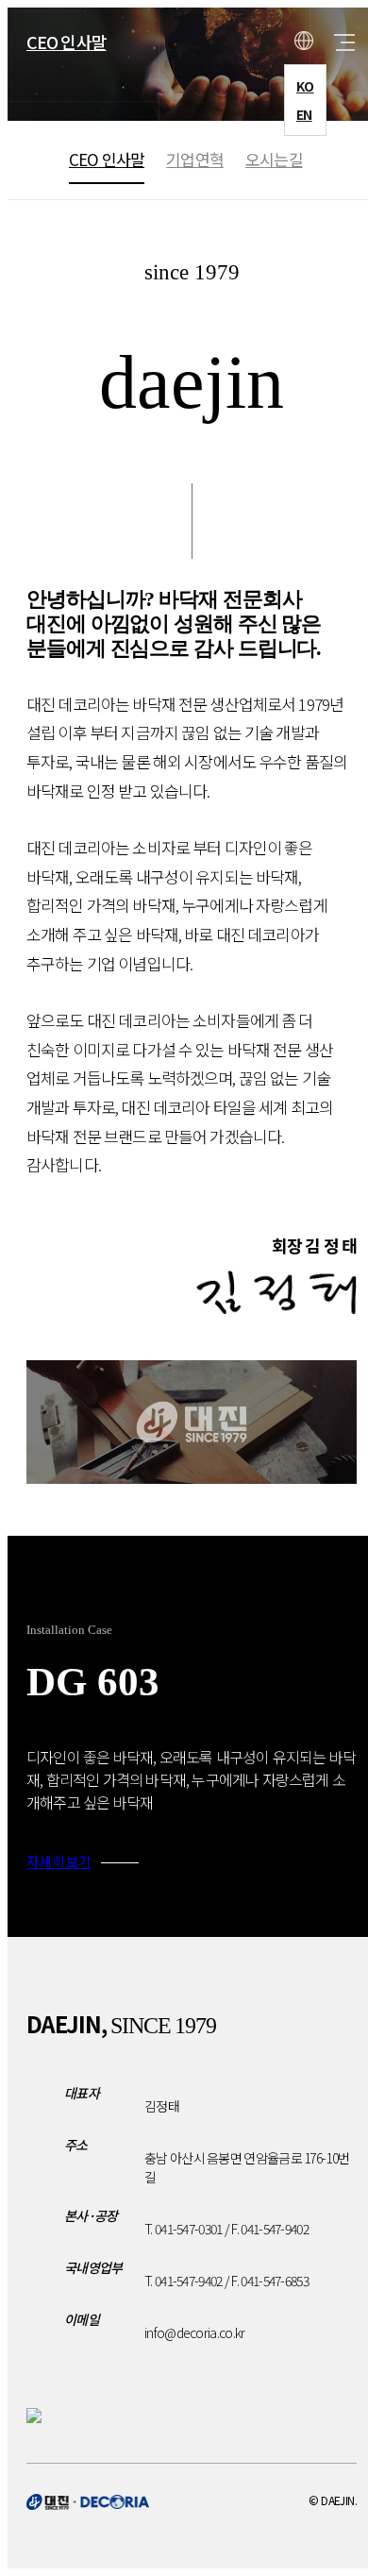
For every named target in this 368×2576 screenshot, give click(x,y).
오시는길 (274, 159)
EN (304, 114)
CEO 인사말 (67, 42)
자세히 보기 (59, 1861)
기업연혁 (195, 159)
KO (305, 86)
